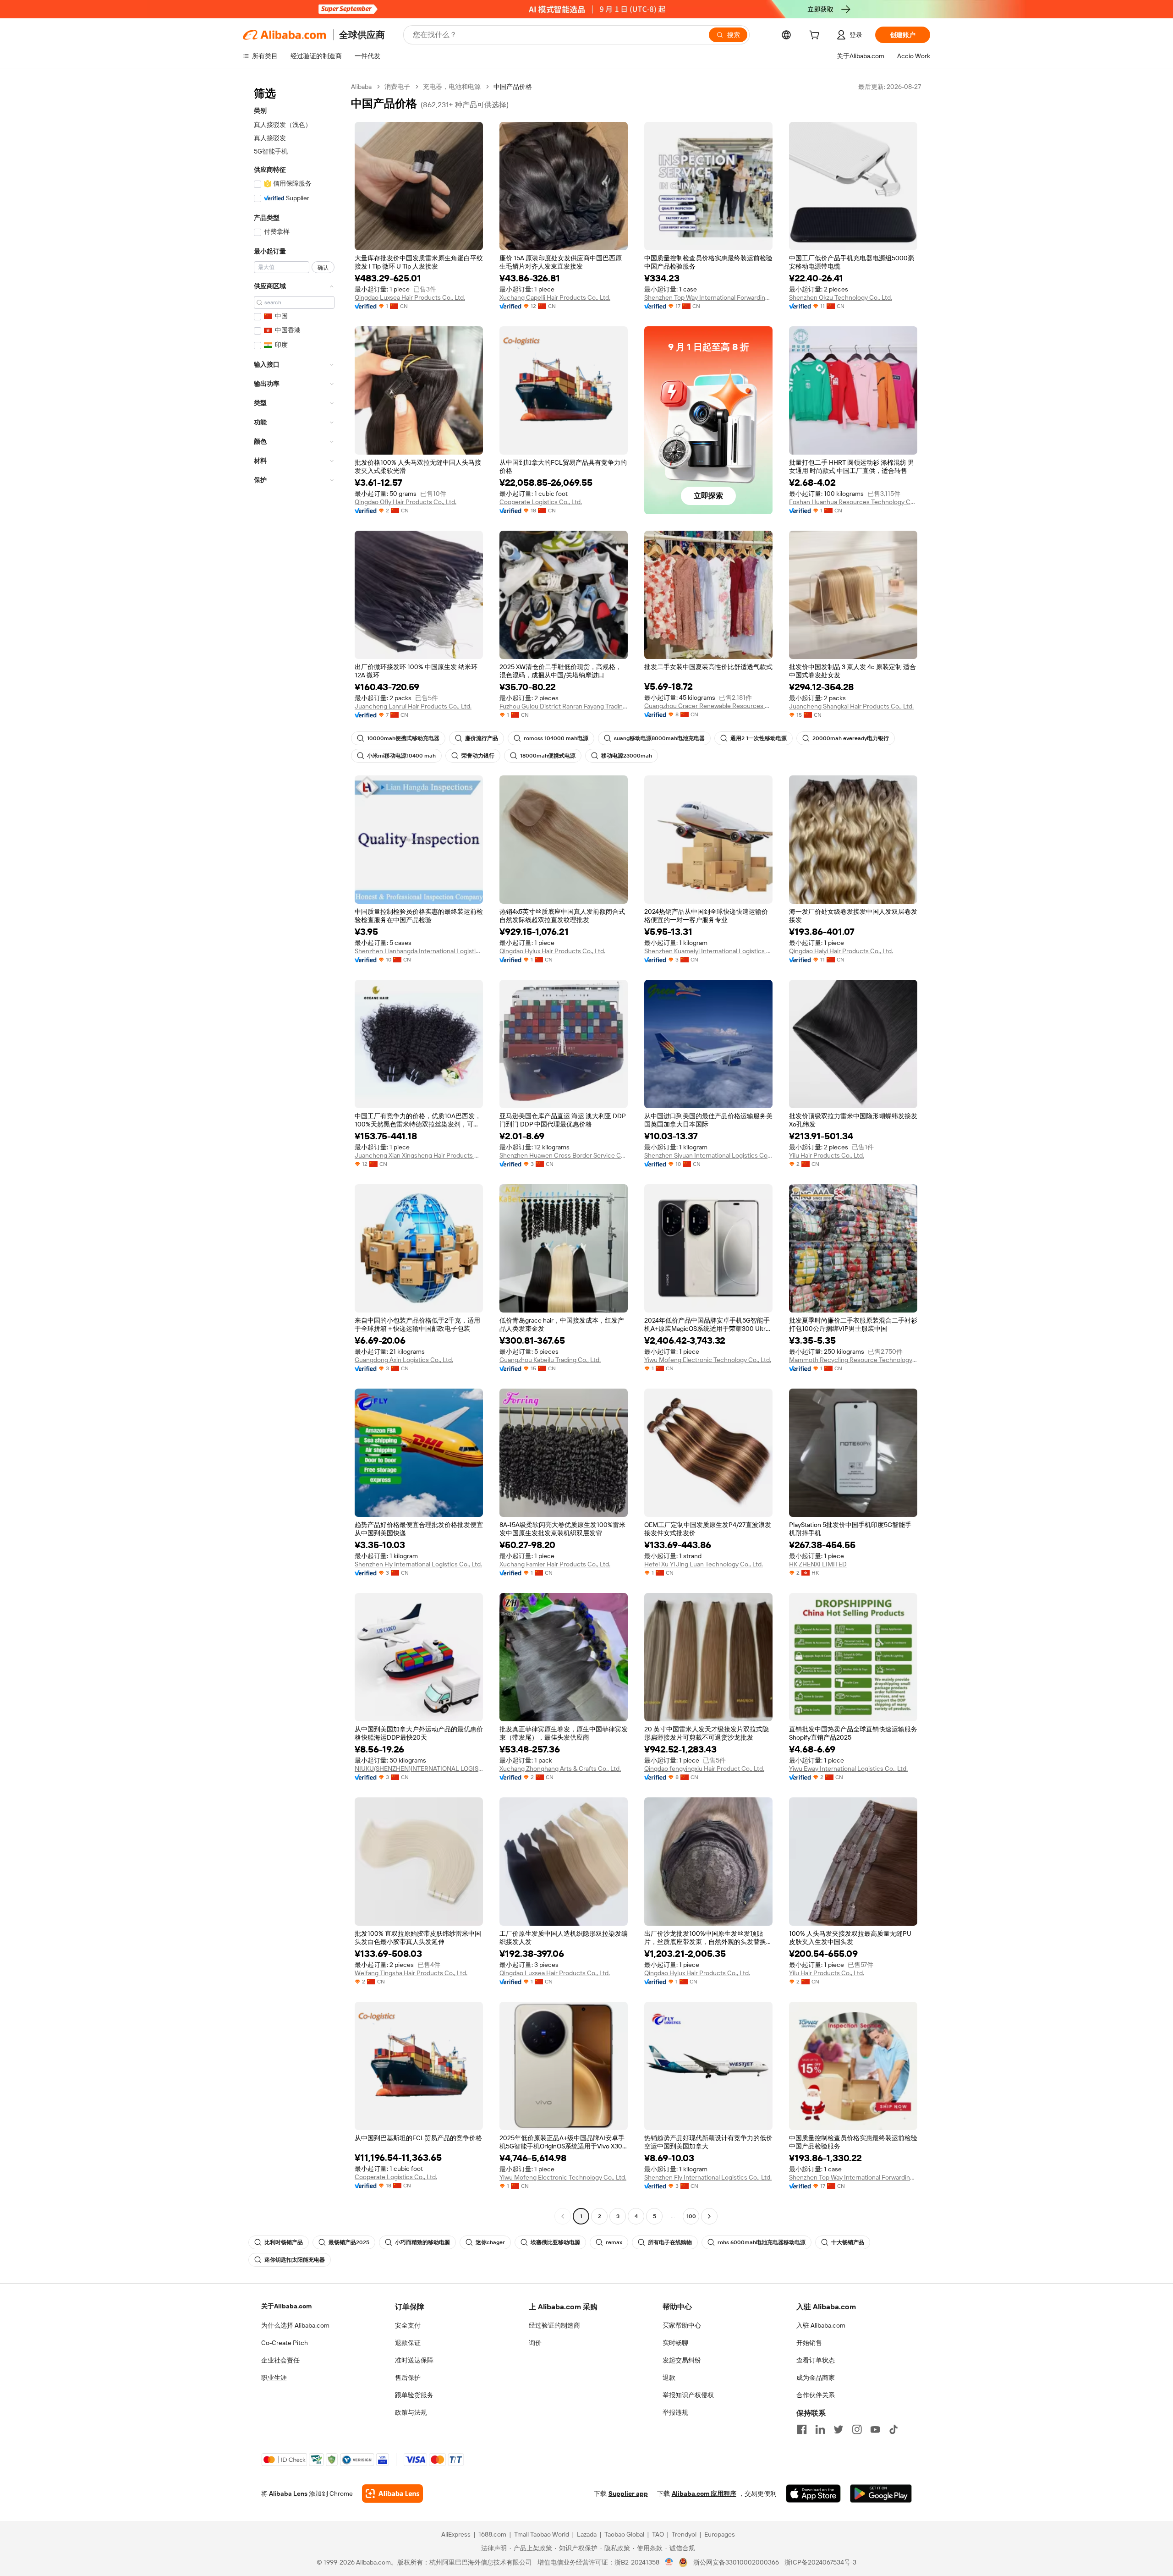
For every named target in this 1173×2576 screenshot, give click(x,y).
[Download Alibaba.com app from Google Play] (881, 2494)
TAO (658, 2534)
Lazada (587, 2534)
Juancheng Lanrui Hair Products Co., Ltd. (413, 706)
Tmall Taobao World (542, 2534)
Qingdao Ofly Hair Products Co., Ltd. (406, 502)
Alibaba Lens (288, 2494)
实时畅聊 (675, 2343)
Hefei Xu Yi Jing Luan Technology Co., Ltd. (704, 1564)
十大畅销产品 (848, 2242)
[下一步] (709, 2216)
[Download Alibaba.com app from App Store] (813, 2494)
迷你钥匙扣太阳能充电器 (295, 2260)
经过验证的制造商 (554, 2325)
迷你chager (490, 2242)
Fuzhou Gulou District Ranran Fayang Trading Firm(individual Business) (564, 706)
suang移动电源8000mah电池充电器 (659, 738)
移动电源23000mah (627, 756)
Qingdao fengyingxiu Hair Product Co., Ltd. (704, 1769)
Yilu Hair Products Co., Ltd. (827, 1155)
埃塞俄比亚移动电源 (555, 2242)
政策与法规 (411, 2412)
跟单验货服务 (414, 2395)
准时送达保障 (414, 2360)
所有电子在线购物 (670, 2242)
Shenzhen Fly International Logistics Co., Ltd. (418, 1564)
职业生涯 (274, 2378)
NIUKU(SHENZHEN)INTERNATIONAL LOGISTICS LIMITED (419, 1769)
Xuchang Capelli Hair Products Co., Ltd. (555, 297)
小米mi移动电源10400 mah (401, 756)
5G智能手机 (271, 151)
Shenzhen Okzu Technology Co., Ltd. (841, 297)
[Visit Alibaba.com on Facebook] (802, 2429)
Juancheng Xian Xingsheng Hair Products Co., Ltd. (419, 1155)
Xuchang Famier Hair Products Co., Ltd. (555, 1564)
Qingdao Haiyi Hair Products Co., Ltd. (841, 951)
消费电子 (397, 87)
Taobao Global (624, 2534)
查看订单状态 (816, 2360)
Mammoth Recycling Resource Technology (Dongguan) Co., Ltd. (853, 1360)
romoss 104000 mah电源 (556, 738)
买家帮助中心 (682, 2325)
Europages (720, 2534)
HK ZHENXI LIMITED (818, 1564)
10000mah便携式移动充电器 (403, 738)
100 (691, 2216)
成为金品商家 (816, 2378)
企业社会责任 (280, 2360)
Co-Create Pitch (285, 2343)
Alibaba (361, 87)
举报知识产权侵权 (688, 2395)
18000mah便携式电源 (548, 756)
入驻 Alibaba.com (821, 2325)
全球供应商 (362, 35)
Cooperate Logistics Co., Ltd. (541, 502)
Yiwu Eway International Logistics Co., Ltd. (848, 1769)
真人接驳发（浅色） (283, 125)
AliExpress (456, 2534)
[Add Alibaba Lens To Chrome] (392, 2494)
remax (614, 2242)
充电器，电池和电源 (452, 87)
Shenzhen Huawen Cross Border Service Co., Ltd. (564, 1155)
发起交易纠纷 (682, 2360)
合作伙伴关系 (816, 2395)
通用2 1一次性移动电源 (759, 738)
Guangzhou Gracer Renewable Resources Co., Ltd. (708, 706)
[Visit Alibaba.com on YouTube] (875, 2429)
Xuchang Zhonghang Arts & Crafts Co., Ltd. (560, 1769)
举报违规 (675, 2412)
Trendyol (684, 2534)
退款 (669, 2378)
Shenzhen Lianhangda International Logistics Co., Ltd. (419, 951)
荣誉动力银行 (478, 756)
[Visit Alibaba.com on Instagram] (857, 2429)
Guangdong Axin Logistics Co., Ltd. (404, 1360)
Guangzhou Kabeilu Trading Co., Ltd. (550, 1360)
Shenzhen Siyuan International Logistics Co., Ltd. (708, 1155)
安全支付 (408, 2325)
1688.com (492, 2534)
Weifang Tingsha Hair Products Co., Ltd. (411, 1973)
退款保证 (408, 2343)
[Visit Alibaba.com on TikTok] (893, 2429)
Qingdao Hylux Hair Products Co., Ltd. (552, 951)
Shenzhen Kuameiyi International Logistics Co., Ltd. (708, 951)
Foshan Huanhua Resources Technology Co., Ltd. (853, 502)
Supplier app (628, 2494)
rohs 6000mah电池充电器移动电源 (762, 2242)
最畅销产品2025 (349, 2242)
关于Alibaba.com (286, 2306)
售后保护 (408, 2378)
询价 (535, 2343)
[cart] (816, 36)
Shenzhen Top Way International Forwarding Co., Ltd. (708, 297)
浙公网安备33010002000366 (736, 2562)
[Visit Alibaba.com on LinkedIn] (820, 2429)
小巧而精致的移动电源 (422, 2242)
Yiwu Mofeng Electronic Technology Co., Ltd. (708, 1360)
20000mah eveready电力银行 (851, 738)
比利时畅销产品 (284, 2242)
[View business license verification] (669, 2562)
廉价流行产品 (482, 738)
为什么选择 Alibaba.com (295, 2325)
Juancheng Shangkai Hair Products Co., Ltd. (851, 706)
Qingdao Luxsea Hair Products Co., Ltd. (410, 297)
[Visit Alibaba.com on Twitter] (839, 2429)
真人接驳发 (270, 138)
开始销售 (809, 2343)
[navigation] (294, 1153)
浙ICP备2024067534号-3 (820, 2562)
